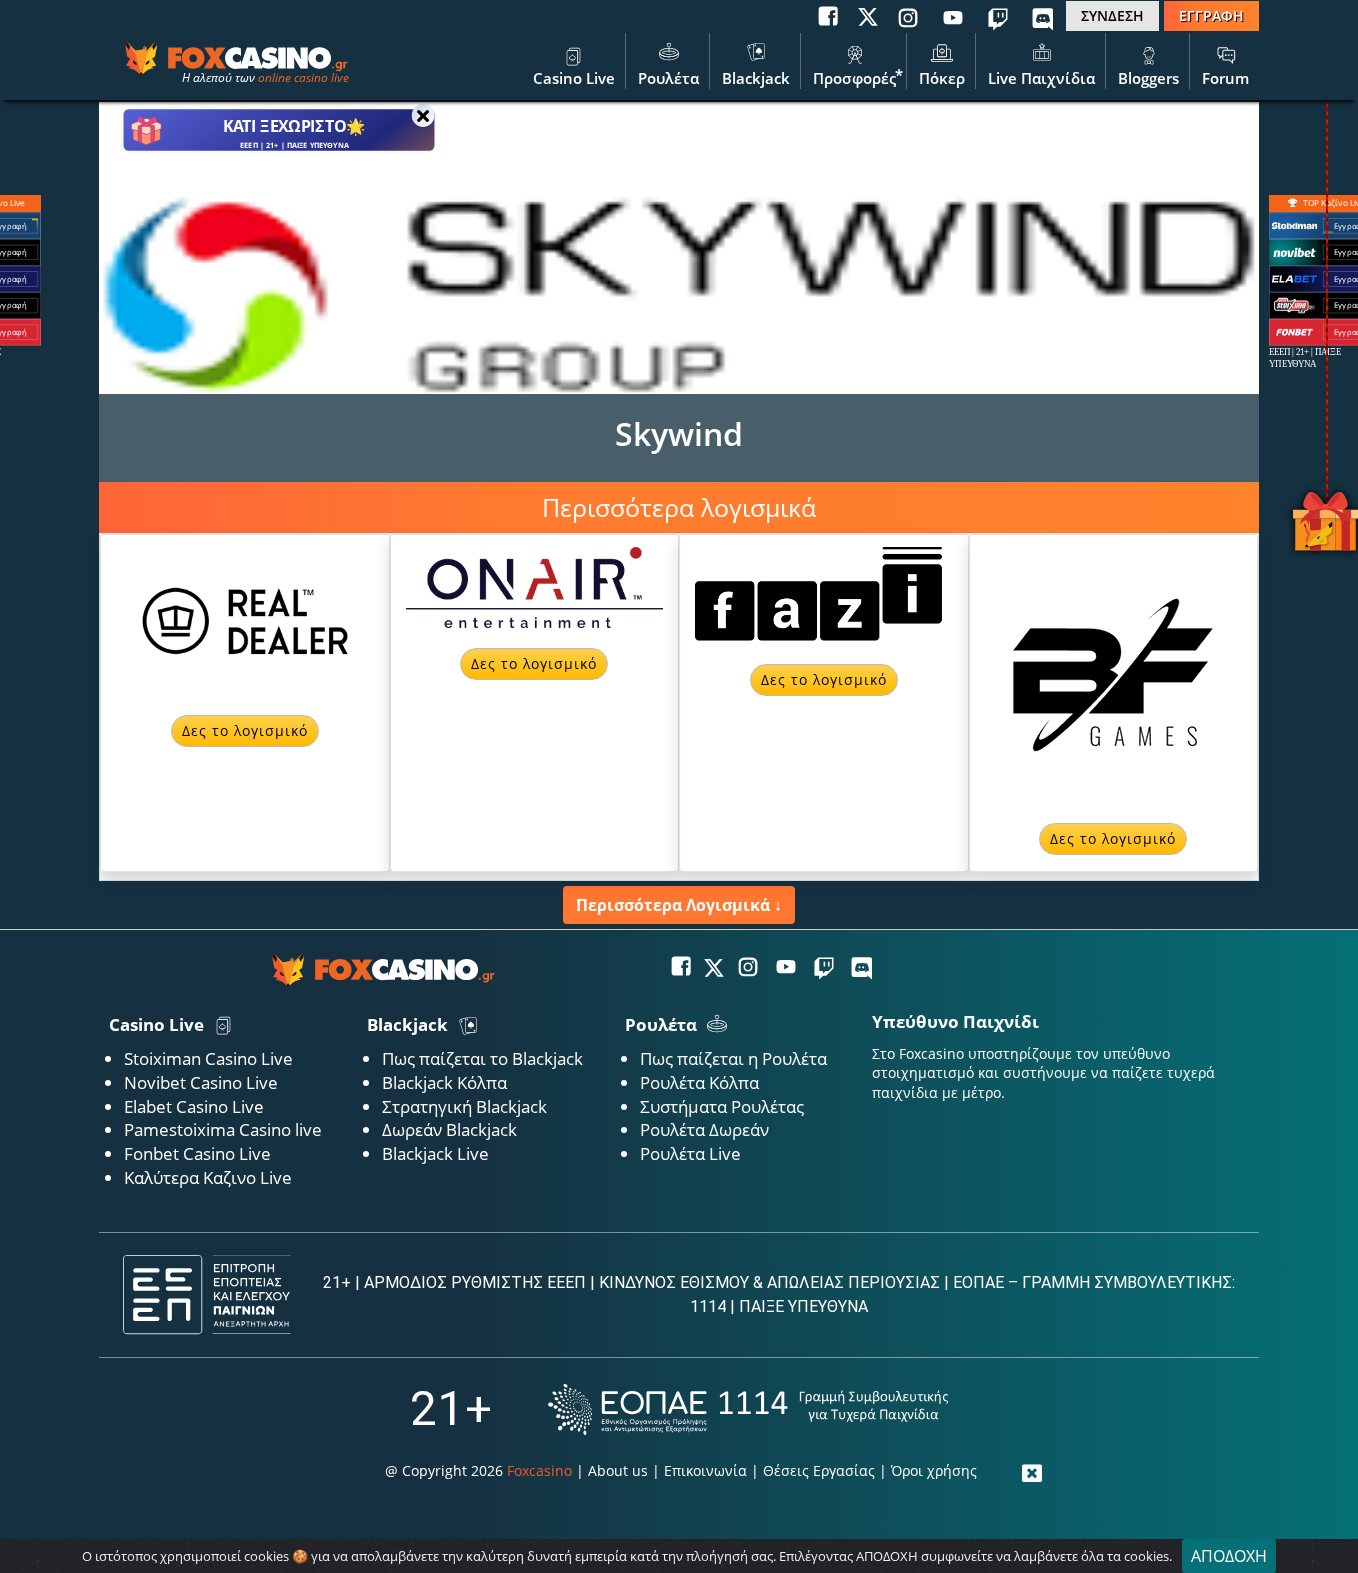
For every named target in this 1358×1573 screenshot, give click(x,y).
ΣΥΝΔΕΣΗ (1112, 15)
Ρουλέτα (668, 78)
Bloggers (1148, 78)
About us (618, 1470)
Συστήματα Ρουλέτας (722, 1106)
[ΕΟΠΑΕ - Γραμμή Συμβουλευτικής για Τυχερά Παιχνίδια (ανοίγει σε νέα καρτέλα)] (748, 1409)
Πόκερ (942, 78)
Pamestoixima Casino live (223, 1129)
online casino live (303, 77)
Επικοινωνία (705, 1470)
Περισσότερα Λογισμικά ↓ (679, 905)
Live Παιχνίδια (1041, 78)
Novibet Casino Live (201, 1082)
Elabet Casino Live (194, 1106)
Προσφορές (854, 78)
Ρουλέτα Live (690, 1153)
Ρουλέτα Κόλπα (699, 1082)
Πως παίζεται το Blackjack (482, 1058)
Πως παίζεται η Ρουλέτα (733, 1058)
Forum (1225, 78)
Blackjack (756, 78)
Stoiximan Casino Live (208, 1058)
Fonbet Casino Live (197, 1153)
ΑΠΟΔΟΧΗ (1229, 1556)
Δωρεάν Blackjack (449, 1129)
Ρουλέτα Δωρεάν (704, 1129)
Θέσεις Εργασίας (819, 1470)
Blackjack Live (435, 1153)
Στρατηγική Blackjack (464, 1106)
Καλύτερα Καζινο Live (208, 1177)
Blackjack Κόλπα (444, 1082)
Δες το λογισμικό (245, 730)
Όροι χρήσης (934, 1470)
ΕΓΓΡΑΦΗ (1211, 15)
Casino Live (574, 78)
